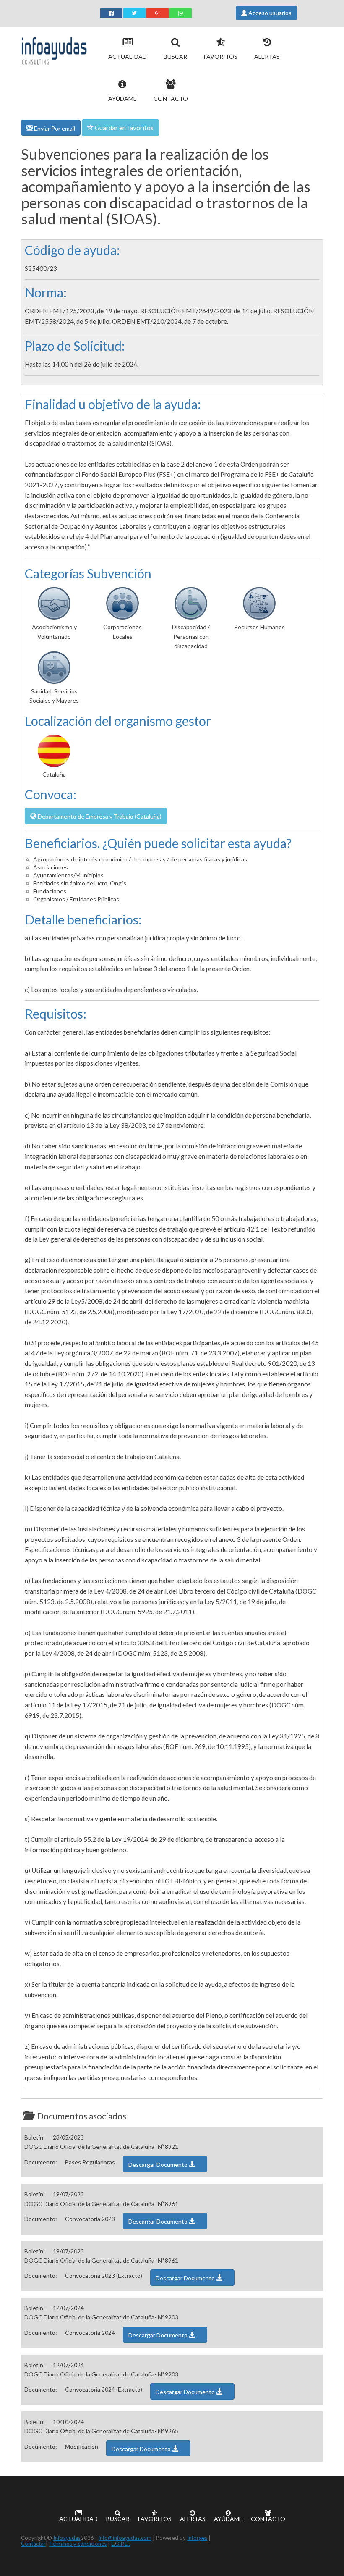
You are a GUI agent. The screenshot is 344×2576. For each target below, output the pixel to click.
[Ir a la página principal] (54, 49)
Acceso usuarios (269, 13)
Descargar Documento (159, 2165)
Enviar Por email (54, 128)
